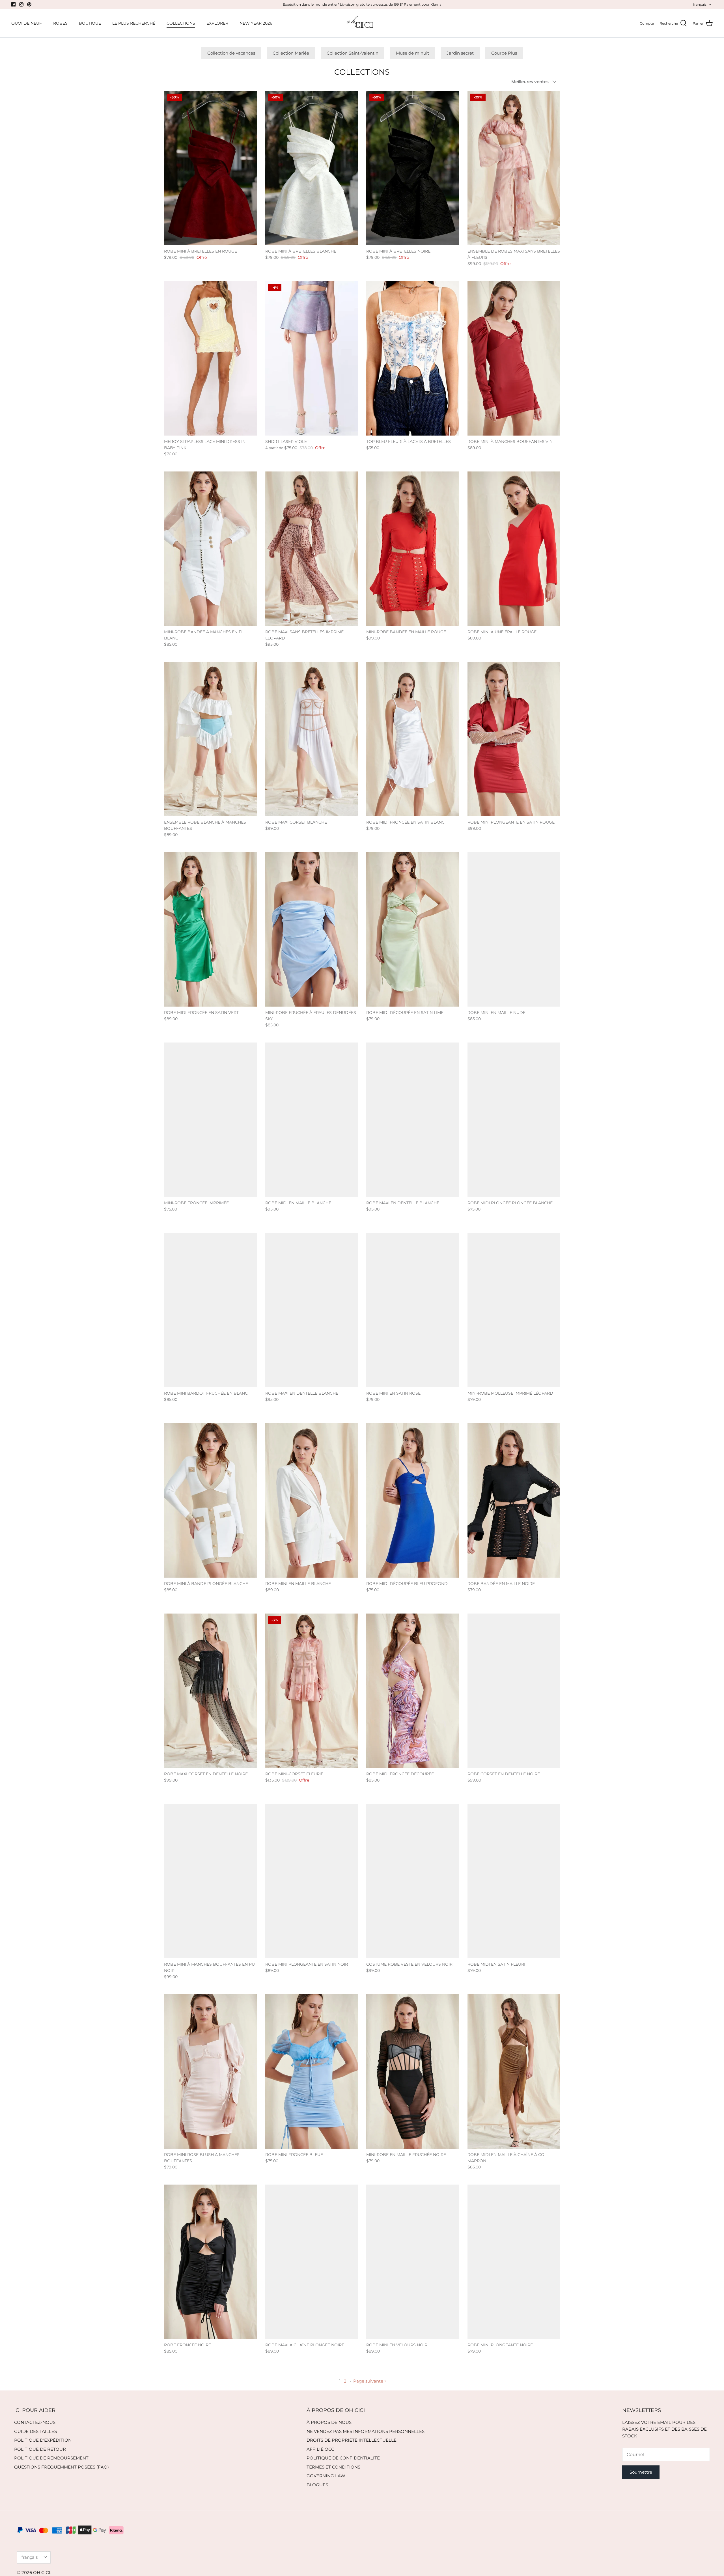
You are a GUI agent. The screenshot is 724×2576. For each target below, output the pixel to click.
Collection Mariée (291, 53)
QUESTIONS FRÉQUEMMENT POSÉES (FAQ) (62, 2467)
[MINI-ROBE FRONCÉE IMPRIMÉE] (210, 1120)
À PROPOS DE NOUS (329, 2422)
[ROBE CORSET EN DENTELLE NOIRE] (514, 1691)
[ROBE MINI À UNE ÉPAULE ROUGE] (514, 549)
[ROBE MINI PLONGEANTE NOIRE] (514, 2262)
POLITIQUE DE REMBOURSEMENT (51, 2458)
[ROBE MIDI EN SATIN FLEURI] (514, 1881)
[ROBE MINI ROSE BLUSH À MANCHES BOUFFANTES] (210, 2071)
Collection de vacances (231, 53)
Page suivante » (370, 2381)
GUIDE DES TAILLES (35, 2431)
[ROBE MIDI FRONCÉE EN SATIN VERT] (210, 929)
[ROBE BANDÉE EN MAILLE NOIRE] (514, 1500)
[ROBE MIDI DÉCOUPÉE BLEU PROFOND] (413, 1500)
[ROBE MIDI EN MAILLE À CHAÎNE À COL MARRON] (514, 2071)
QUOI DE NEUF (27, 23)
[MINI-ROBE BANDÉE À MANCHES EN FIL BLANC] (210, 549)
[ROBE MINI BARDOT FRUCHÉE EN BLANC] (210, 1310)
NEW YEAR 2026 (256, 23)
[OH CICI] (362, 23)
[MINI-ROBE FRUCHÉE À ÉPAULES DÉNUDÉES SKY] (312, 929)
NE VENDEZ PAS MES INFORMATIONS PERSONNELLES (366, 2431)
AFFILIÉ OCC (320, 2449)
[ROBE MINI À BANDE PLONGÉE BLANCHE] (210, 1500)
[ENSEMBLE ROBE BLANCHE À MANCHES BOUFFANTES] (210, 739)
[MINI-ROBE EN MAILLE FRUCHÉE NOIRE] (413, 2071)
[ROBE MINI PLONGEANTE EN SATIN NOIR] (312, 1881)
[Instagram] (21, 4)
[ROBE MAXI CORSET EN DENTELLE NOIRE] (210, 1691)
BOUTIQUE (90, 23)
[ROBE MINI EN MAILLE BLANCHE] (312, 1500)
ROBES (60, 23)
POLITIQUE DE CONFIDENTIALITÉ (343, 2458)
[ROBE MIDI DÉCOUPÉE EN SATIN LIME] (413, 929)
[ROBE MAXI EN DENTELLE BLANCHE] (413, 1120)
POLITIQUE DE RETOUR (40, 2449)
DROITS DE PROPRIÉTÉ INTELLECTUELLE (352, 2440)
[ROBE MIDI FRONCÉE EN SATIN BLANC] (413, 739)
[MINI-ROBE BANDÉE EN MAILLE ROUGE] (413, 549)
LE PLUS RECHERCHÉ (134, 23)
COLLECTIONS (181, 23)
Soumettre (641, 2472)
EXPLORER (217, 23)
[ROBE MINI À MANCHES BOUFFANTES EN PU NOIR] (210, 1881)
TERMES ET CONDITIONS (333, 2467)
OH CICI (42, 2572)
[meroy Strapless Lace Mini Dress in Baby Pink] (210, 358)
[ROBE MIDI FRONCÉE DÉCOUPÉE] (413, 1691)
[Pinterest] (29, 4)
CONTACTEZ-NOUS (35, 2422)
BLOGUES (317, 2485)
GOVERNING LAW (326, 2476)
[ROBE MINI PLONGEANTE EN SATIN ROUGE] (514, 739)
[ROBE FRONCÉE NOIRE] (210, 2262)
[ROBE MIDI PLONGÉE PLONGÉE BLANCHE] (514, 1120)
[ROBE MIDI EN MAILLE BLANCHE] (312, 1120)
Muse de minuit (412, 53)
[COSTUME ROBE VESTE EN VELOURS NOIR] (413, 1881)
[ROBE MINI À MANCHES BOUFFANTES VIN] (514, 358)
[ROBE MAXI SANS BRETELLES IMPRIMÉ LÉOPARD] (312, 549)
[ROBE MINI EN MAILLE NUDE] (514, 929)
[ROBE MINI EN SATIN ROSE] (413, 1310)
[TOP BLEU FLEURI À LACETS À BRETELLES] (413, 358)
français (700, 4)
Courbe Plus (504, 53)
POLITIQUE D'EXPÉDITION (43, 2440)
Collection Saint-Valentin (353, 53)
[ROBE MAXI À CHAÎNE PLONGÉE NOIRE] (312, 2262)
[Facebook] (13, 4)
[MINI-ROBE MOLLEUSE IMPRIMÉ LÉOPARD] (514, 1310)
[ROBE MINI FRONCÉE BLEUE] (312, 2071)
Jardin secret (460, 53)
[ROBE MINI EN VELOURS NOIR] (413, 2262)
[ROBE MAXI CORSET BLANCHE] (312, 739)
